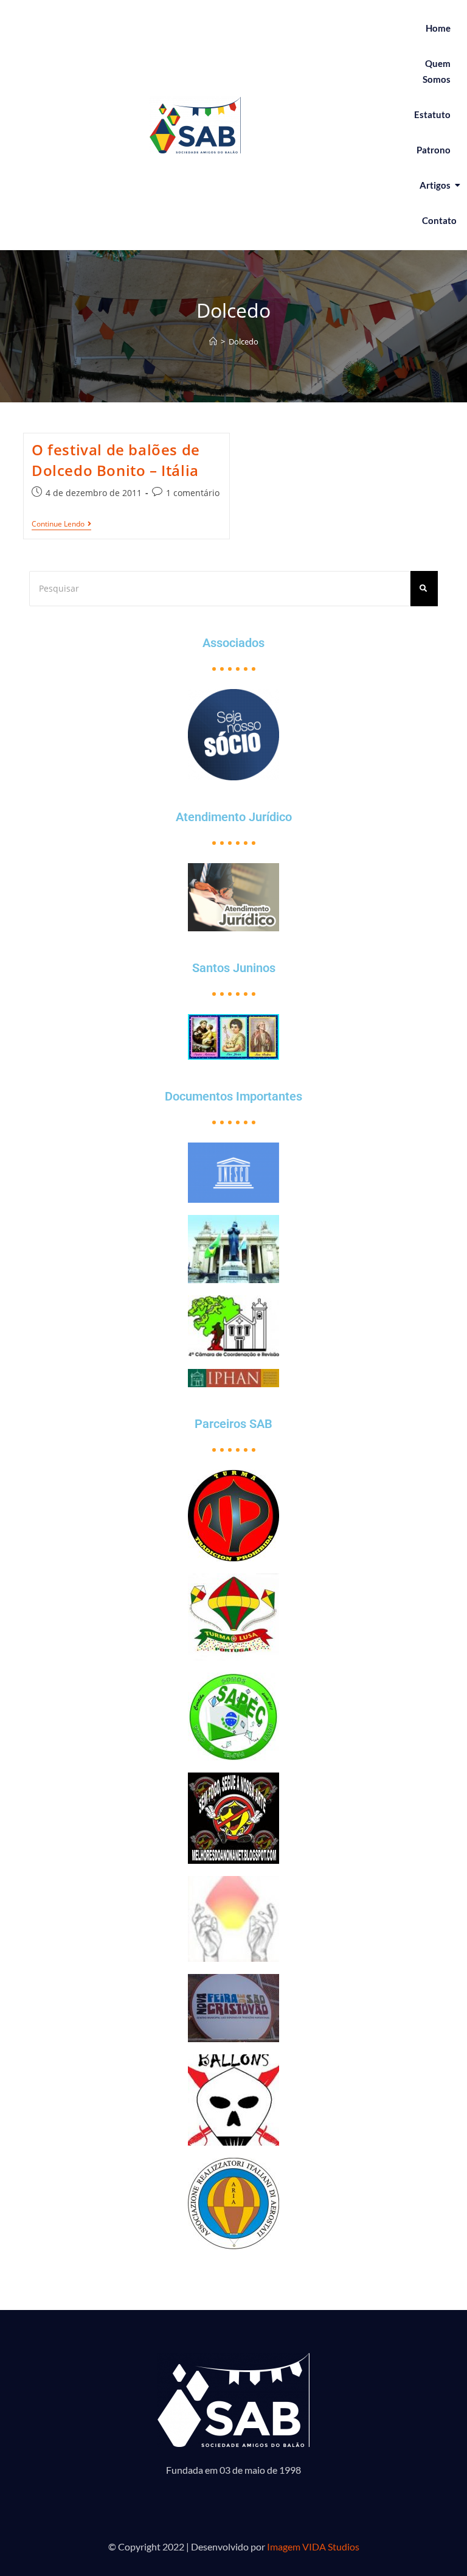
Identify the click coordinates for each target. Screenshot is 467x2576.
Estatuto (432, 114)
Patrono (434, 150)
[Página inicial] (213, 341)
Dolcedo (244, 341)
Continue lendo (61, 524)
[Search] (424, 588)
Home (438, 28)
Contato (439, 220)
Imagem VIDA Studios (313, 2546)
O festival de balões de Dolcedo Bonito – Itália (116, 460)
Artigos (435, 185)
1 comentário (193, 493)
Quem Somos (437, 71)
